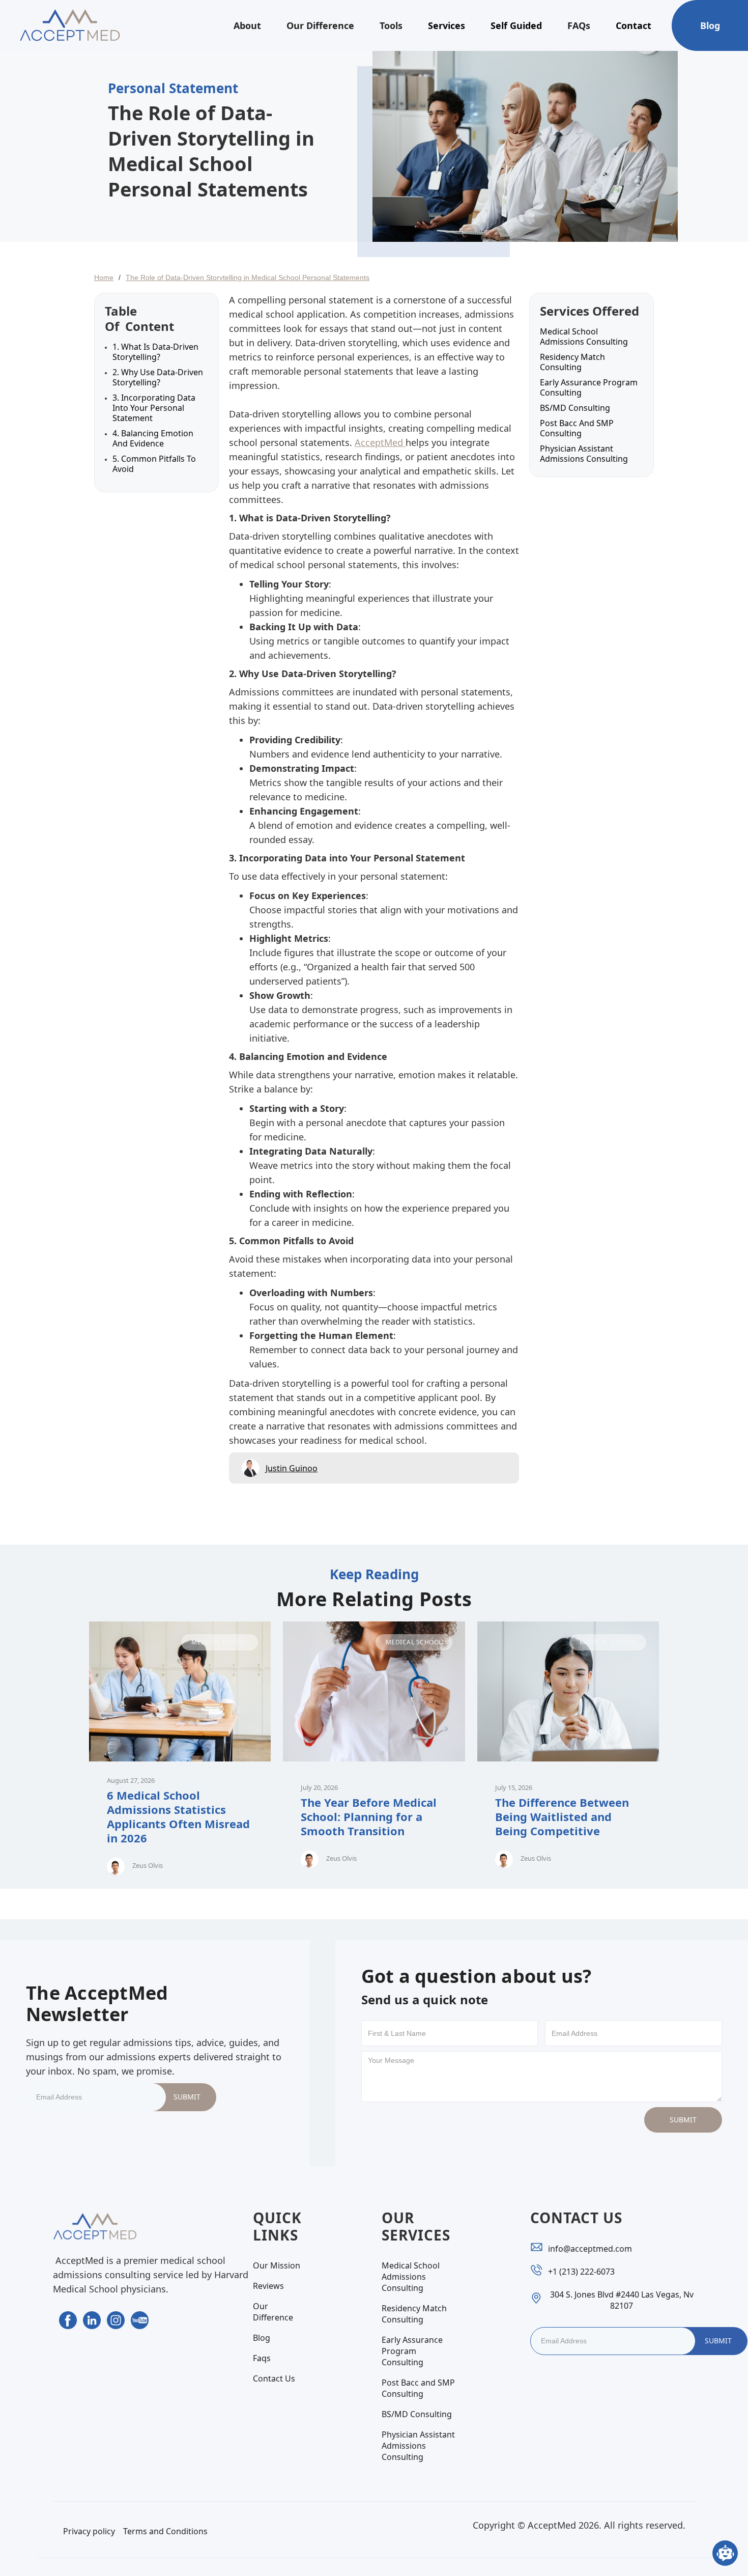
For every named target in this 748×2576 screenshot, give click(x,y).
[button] (247, 25)
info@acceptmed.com (590, 2249)
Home (104, 277)
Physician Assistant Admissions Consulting (584, 454)
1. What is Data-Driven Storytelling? (155, 352)
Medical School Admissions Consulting (584, 337)
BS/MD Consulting (575, 408)
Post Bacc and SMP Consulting (577, 428)
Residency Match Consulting (572, 362)
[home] (70, 25)
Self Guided (516, 25)
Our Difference (320, 25)
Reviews (268, 2286)
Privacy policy (89, 2531)
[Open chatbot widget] (725, 2553)
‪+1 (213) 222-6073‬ (581, 2272)
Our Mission (277, 2265)
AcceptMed (380, 442)
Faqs (262, 2358)
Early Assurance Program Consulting (589, 387)
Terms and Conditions (165, 2531)
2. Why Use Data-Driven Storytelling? (158, 377)
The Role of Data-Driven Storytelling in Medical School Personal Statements (248, 277)
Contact (634, 25)
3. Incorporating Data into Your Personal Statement (154, 408)
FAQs (579, 25)
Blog (710, 25)
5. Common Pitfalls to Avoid (154, 464)
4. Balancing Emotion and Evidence (153, 438)
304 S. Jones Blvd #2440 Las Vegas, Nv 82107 (622, 2300)
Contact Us (274, 2378)
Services (447, 25)
